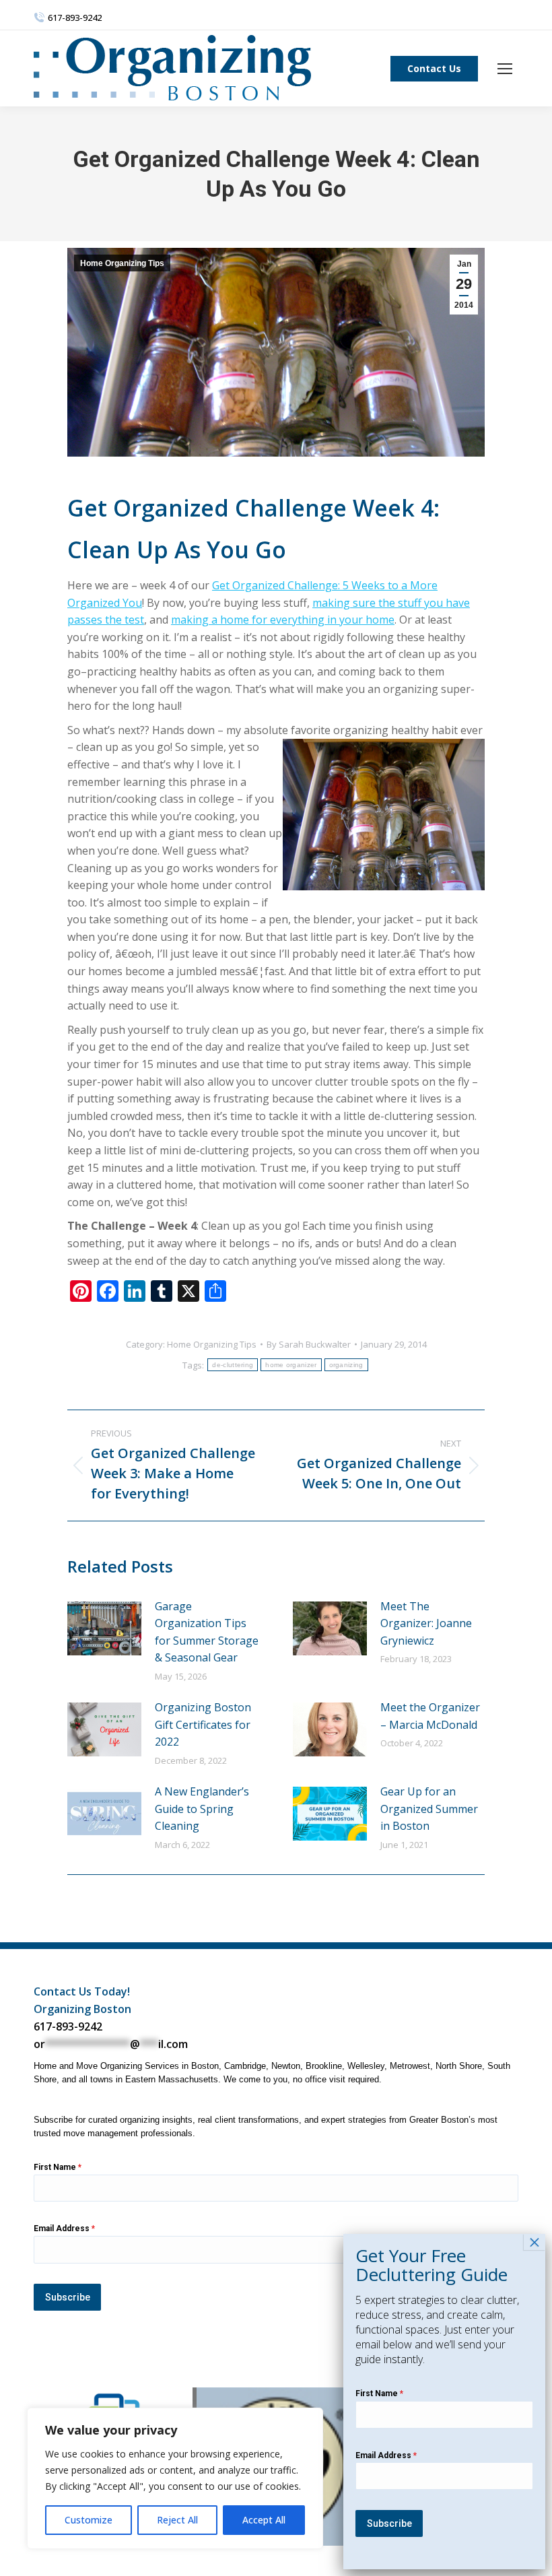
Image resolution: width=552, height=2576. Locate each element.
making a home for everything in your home (283, 620)
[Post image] (104, 1628)
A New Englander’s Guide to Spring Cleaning (202, 1809)
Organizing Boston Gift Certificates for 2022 (203, 1724)
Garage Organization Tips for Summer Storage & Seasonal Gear (207, 1632)
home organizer (291, 1365)
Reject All (177, 2520)
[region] (175, 2478)
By (309, 1344)
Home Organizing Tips (122, 263)
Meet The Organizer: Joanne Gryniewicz (426, 1623)
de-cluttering (233, 1365)
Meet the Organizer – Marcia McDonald (430, 1716)
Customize (89, 2520)
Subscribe (68, 2297)
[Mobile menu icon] (505, 69)
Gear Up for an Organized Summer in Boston (429, 1809)
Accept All (264, 2520)
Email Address (64, 2228)
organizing (346, 1365)
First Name (58, 2167)
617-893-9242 (68, 2026)
